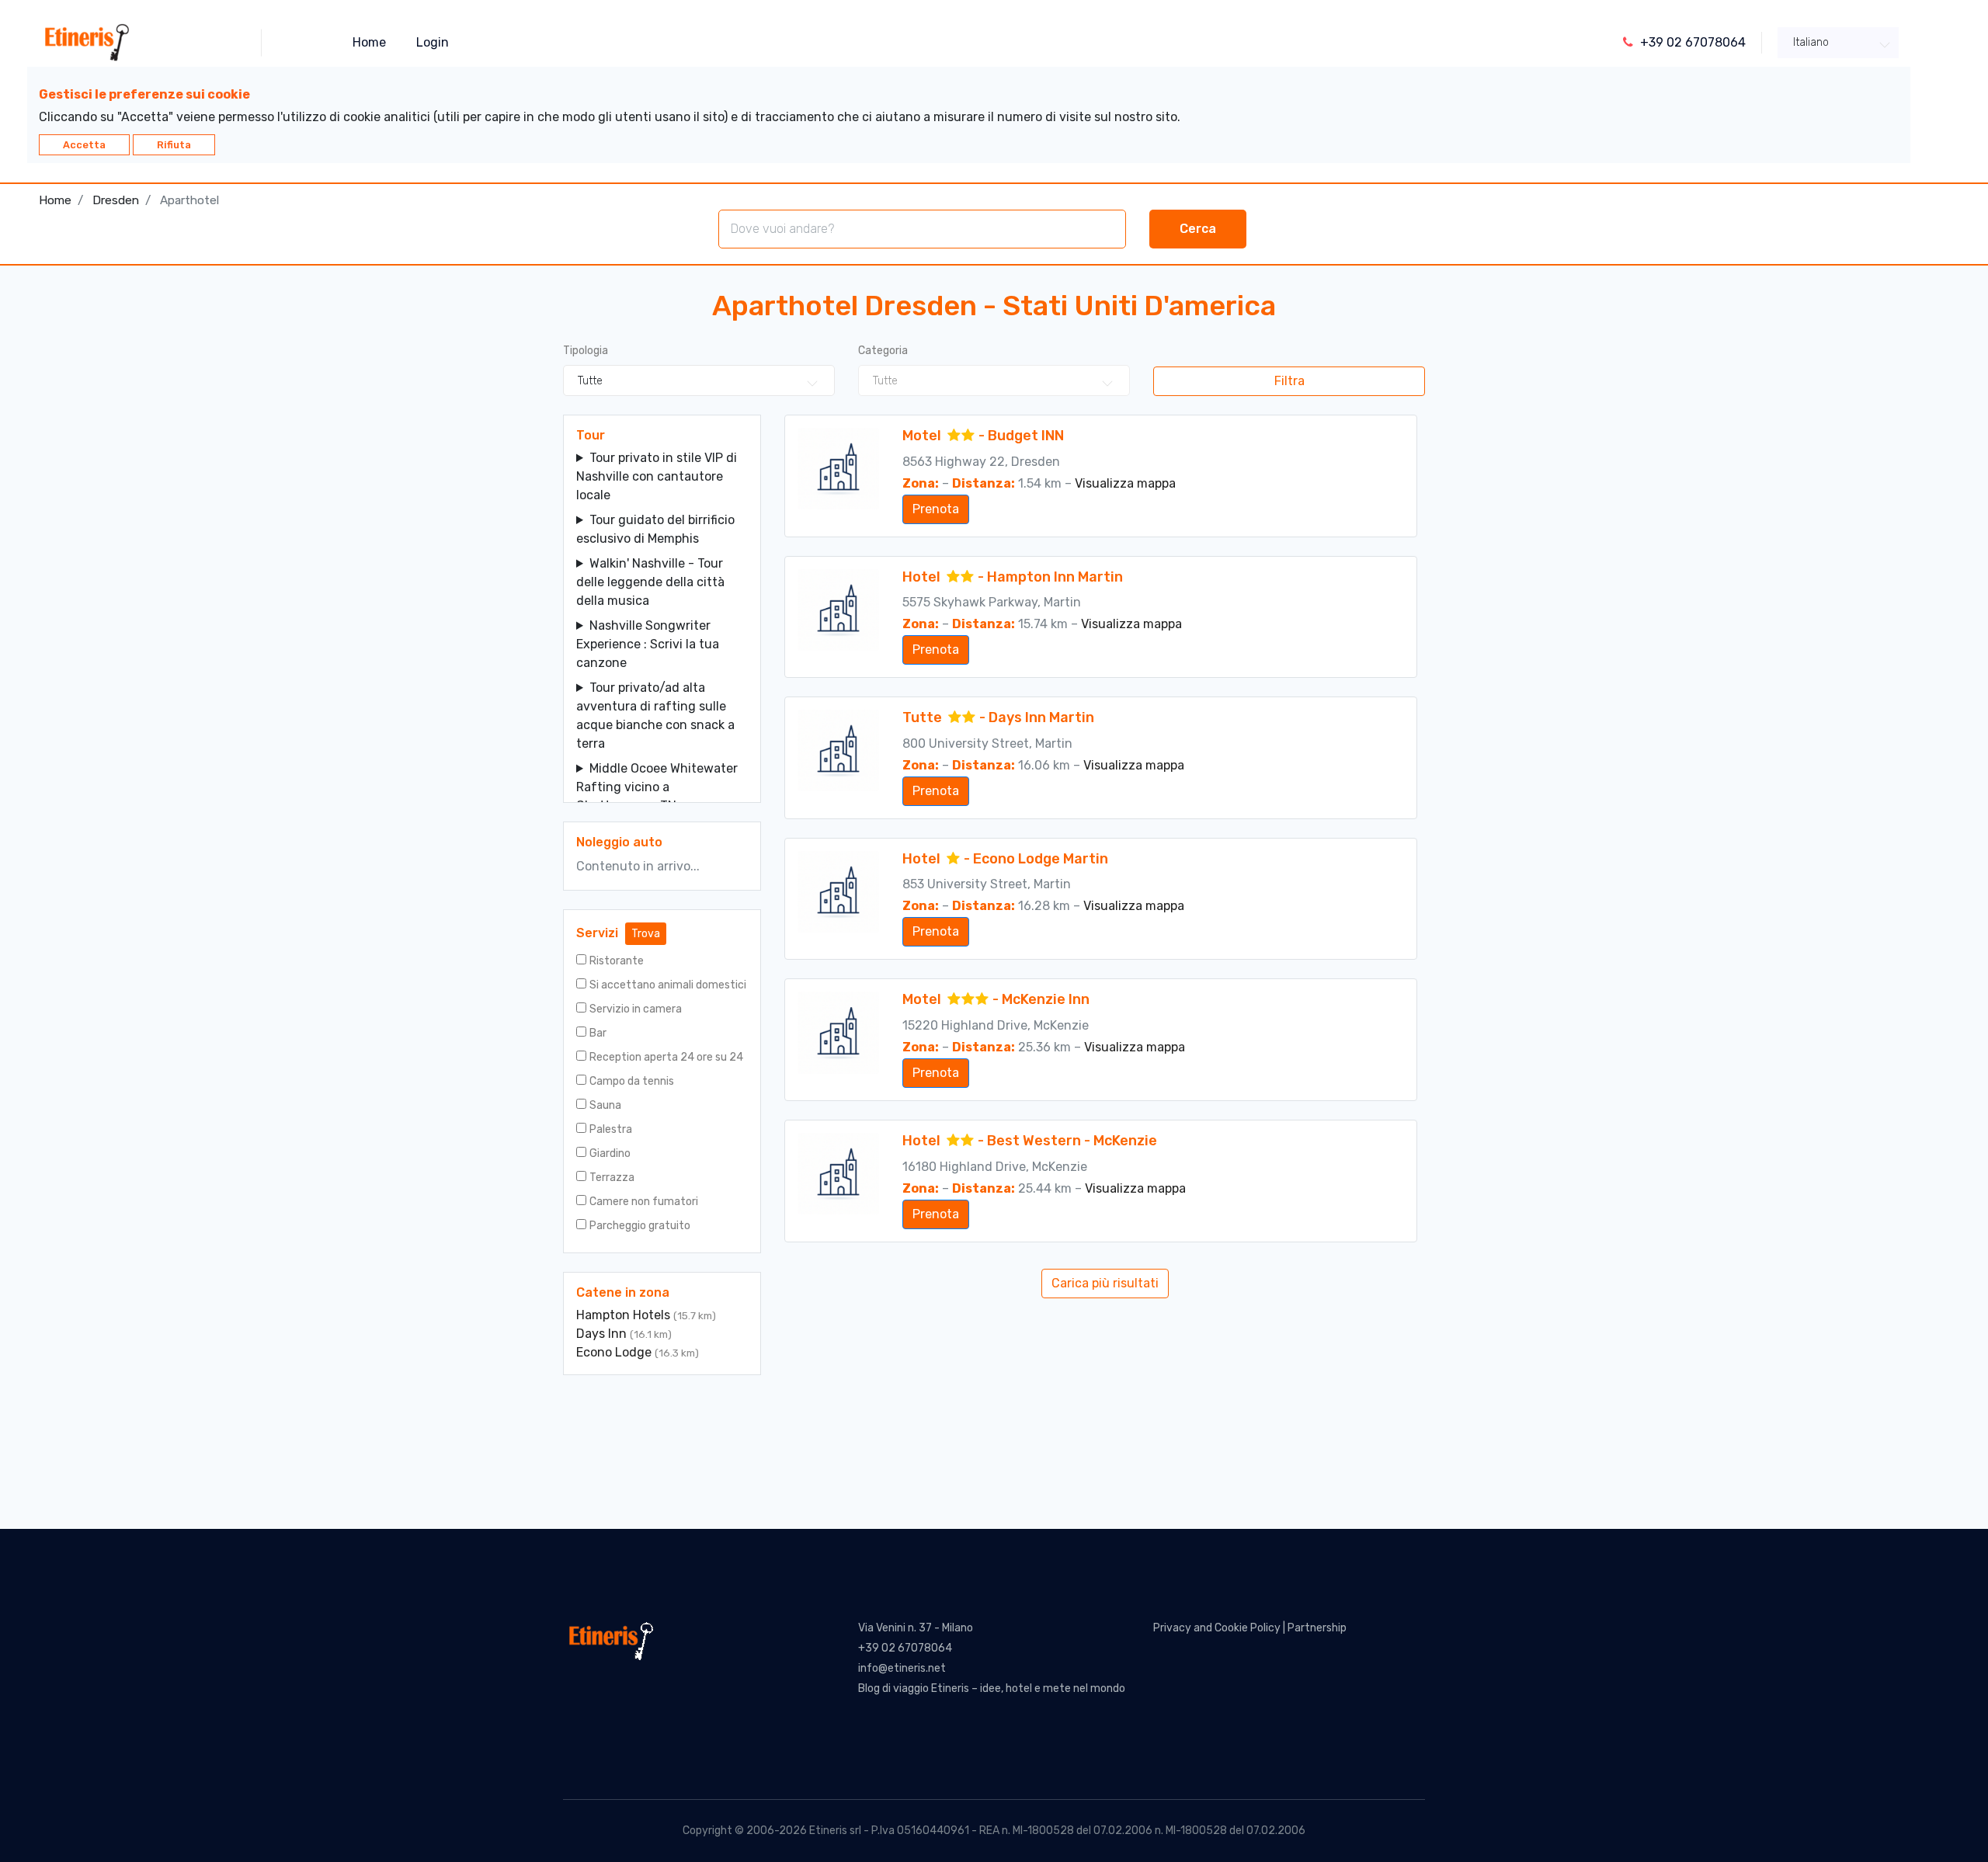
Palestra (611, 1129)
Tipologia (586, 351)
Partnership (1317, 1628)
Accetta (84, 145)
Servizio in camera (636, 1009)
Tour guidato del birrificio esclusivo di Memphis (655, 529)
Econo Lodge (615, 1352)
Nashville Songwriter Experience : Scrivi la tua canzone (648, 644)
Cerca (1198, 229)
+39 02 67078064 (905, 1648)
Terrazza (612, 1178)
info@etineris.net (902, 1668)
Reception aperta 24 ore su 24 (666, 1057)
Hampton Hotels (625, 1315)
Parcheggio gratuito (640, 1226)
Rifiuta (174, 145)
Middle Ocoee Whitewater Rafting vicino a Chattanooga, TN (657, 787)
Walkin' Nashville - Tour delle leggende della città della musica (650, 582)
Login (433, 42)
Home (369, 42)
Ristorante (617, 961)
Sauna (605, 1105)
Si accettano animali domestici (668, 985)
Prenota (936, 509)
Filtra (1289, 381)
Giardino (610, 1153)
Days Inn (603, 1334)
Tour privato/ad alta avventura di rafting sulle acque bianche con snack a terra (655, 716)
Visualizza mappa (1125, 483)
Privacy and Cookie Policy (1217, 1628)
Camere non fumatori (644, 1202)
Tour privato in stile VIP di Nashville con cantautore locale (657, 476)
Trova (646, 934)
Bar (598, 1033)
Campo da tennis (632, 1081)
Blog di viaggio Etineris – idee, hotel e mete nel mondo (992, 1688)
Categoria (883, 351)
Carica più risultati (1105, 1283)
